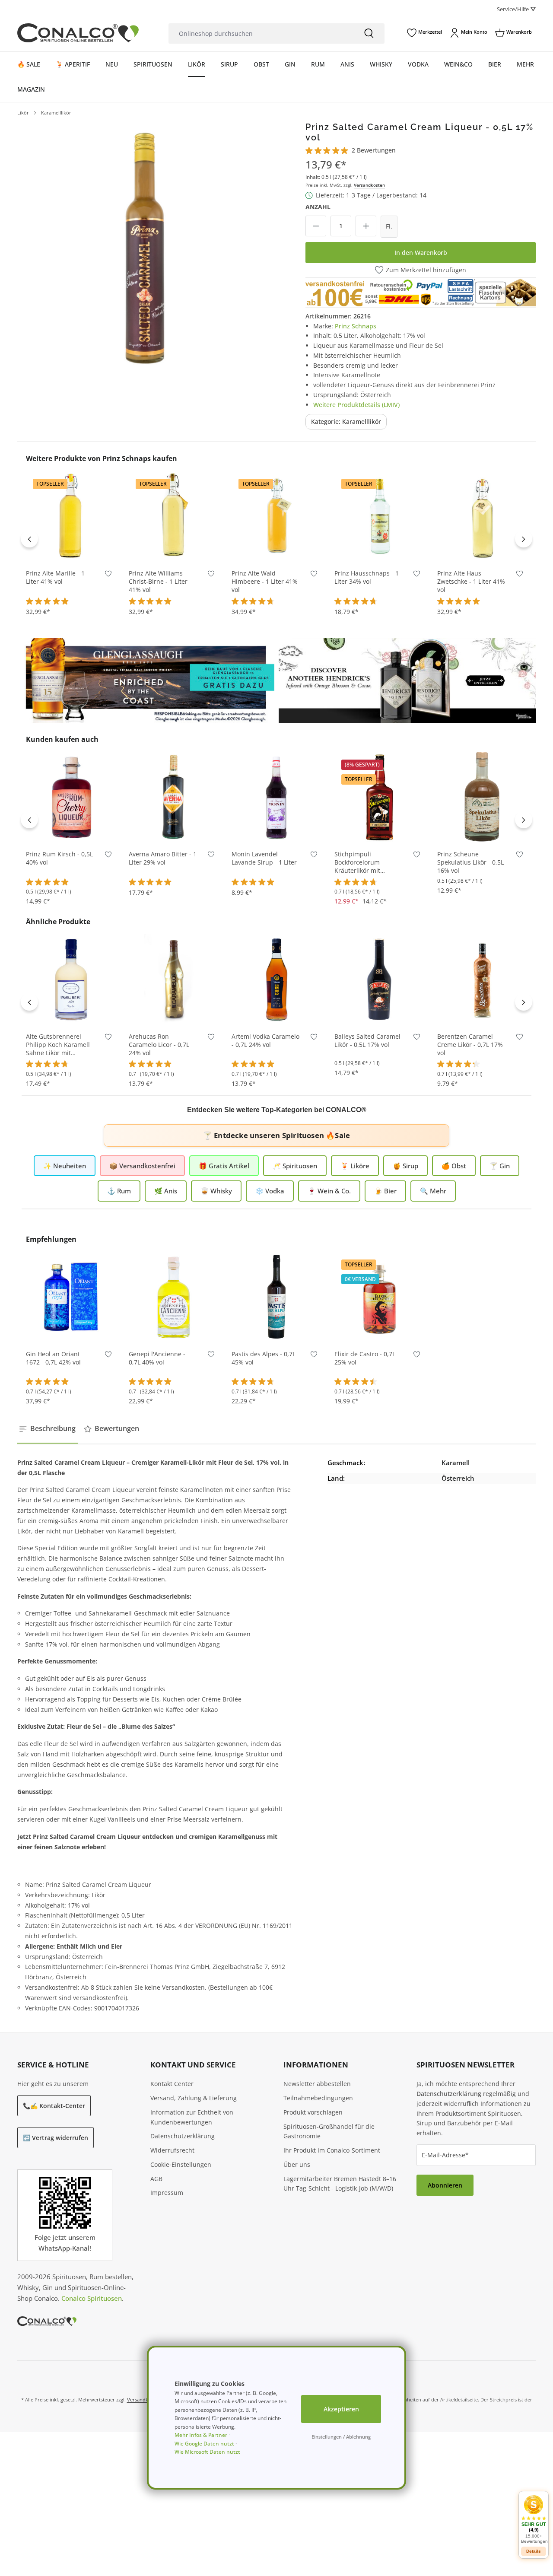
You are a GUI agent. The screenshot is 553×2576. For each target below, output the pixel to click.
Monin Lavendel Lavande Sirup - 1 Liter (264, 858)
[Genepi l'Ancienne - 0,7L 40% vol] (174, 1297)
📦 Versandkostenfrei (142, 1166)
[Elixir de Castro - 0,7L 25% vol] (379, 1297)
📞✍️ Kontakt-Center (54, 2106)
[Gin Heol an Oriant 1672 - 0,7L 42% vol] (71, 1297)
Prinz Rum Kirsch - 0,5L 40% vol (59, 858)
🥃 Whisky (216, 1191)
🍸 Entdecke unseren (276, 1135)
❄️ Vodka (270, 1191)
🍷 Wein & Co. (329, 1191)
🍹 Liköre (355, 1166)
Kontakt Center (172, 2084)
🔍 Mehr (433, 1191)
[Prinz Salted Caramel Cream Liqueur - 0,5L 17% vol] (144, 248)
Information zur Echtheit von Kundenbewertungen (192, 2117)
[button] (534, 2519)
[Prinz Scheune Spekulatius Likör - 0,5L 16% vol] (482, 797)
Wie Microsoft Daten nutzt (207, 2452)
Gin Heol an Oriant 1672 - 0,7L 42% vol (53, 1358)
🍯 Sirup (405, 1166)
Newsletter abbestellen (317, 2084)
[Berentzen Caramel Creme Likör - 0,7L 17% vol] (482, 979)
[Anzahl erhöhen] (366, 226)
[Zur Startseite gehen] (78, 33)
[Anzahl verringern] (316, 226)
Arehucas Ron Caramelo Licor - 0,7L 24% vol (159, 1045)
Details (534, 2551)
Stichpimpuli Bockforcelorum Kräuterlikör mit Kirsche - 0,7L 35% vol (366, 863)
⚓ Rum (119, 1191)
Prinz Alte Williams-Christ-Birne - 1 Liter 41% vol (158, 582)
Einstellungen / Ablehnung (341, 2437)
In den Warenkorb (421, 253)
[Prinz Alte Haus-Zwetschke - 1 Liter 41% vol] (482, 516)
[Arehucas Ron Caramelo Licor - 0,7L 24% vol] (174, 979)
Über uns (297, 2164)
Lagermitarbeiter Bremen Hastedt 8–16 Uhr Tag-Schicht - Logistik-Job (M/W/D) (340, 2184)
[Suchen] (369, 33)
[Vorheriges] (29, 539)
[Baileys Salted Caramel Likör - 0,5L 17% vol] (379, 979)
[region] (144, 248)
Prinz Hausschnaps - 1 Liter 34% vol (367, 577)
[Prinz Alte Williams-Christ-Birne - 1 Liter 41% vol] (174, 516)
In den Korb (71, 548)
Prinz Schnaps (356, 326)
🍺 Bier (385, 1191)
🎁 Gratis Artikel (224, 1166)
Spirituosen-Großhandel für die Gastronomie (329, 2131)
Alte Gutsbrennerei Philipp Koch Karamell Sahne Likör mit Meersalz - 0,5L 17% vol (60, 1045)
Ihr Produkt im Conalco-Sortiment (332, 2150)
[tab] (48, 1429)
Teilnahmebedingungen (318, 2098)
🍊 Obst (454, 1166)
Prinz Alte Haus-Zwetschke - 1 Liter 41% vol (471, 582)
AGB (156, 2179)
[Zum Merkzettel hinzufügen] (108, 575)
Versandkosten (369, 185)
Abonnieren (445, 2185)
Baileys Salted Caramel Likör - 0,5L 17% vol (367, 1041)
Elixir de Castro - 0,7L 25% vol (365, 1358)
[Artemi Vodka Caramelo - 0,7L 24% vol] (276, 979)
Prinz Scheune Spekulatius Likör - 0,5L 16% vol (470, 862)
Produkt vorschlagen (313, 2112)
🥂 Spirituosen (295, 1166)
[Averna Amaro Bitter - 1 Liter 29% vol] (174, 797)
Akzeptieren (341, 2409)
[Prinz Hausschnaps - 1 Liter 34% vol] (379, 516)
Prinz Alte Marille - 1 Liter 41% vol (55, 577)
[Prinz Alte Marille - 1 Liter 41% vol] (71, 516)
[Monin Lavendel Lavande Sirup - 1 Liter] (276, 797)
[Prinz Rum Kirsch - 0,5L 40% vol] (71, 797)
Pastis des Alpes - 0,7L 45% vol (264, 1358)
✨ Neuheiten (65, 1166)
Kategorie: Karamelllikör (346, 421)
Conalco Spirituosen (92, 2298)
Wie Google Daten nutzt (204, 2444)
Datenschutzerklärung (183, 2136)
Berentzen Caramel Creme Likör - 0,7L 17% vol (470, 1045)
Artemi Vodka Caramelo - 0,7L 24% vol (265, 1041)
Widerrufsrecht (172, 2150)
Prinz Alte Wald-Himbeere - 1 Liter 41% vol (265, 582)
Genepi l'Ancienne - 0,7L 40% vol (157, 1358)
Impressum (167, 2193)
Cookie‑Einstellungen (181, 2164)
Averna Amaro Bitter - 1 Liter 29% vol (163, 858)
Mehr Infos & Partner (201, 2435)
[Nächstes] (524, 539)
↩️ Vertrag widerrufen (56, 2138)
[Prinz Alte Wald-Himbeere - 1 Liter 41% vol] (276, 516)
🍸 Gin (500, 1166)
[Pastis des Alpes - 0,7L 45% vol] (276, 1297)
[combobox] (261, 33)
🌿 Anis (166, 1191)
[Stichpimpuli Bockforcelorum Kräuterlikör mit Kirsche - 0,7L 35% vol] (379, 797)
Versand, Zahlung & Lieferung (194, 2098)
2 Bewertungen (374, 150)
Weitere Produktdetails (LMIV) (356, 405)
